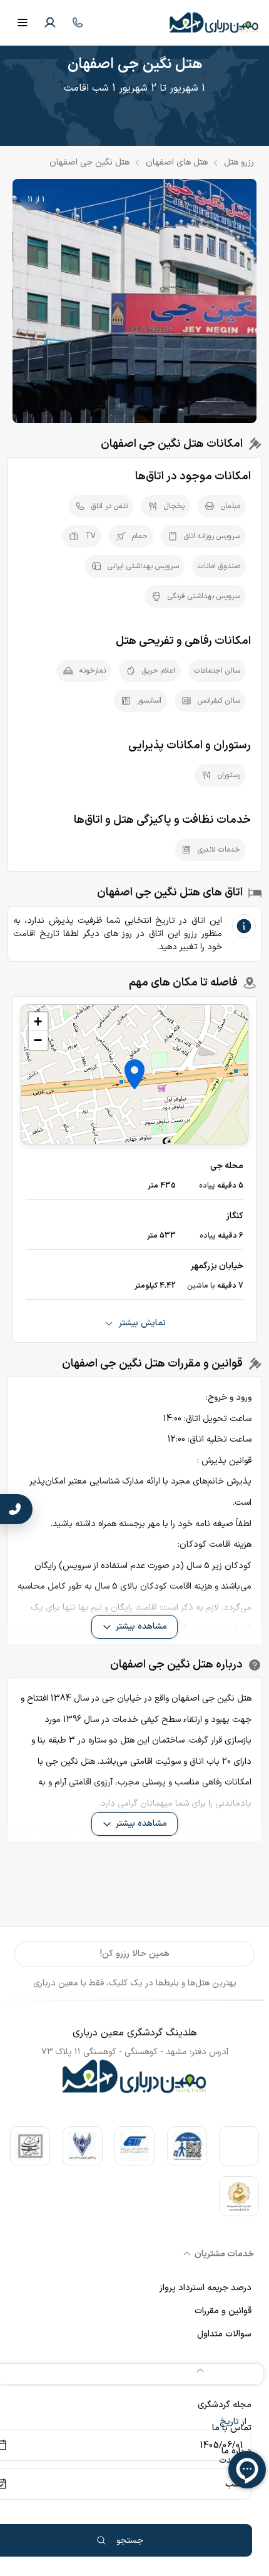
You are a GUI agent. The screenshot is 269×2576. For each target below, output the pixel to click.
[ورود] (50, 23)
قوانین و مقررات (223, 2311)
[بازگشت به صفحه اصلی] (214, 23)
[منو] (23, 23)
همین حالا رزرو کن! (135, 1954)
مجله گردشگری (225, 2405)
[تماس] (78, 23)
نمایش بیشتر (142, 1323)
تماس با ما (232, 2428)
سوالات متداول (224, 2334)
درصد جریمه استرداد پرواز (206, 2288)
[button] (134, 1074)
